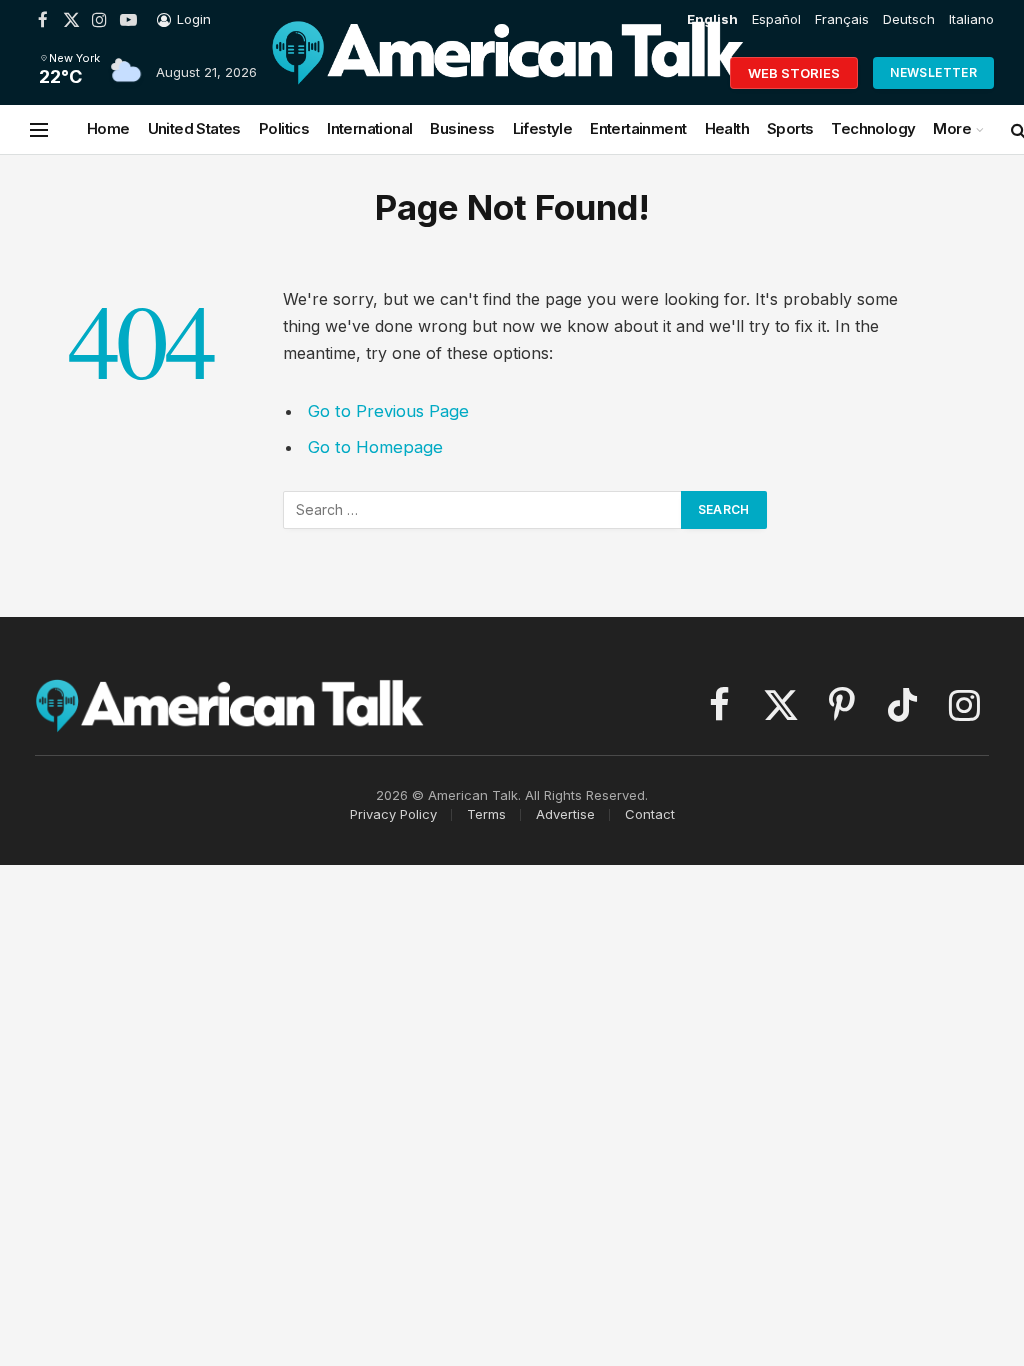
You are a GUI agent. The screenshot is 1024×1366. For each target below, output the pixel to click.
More (952, 129)
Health (727, 129)
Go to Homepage (375, 447)
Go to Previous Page (388, 411)
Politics (284, 129)
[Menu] (39, 129)
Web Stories (794, 73)
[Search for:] (483, 510)
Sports (790, 129)
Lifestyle (543, 129)
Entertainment (638, 129)
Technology (873, 129)
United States (194, 129)
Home (108, 129)
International (369, 129)
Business (462, 129)
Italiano (971, 19)
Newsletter (933, 72)
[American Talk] (509, 73)
